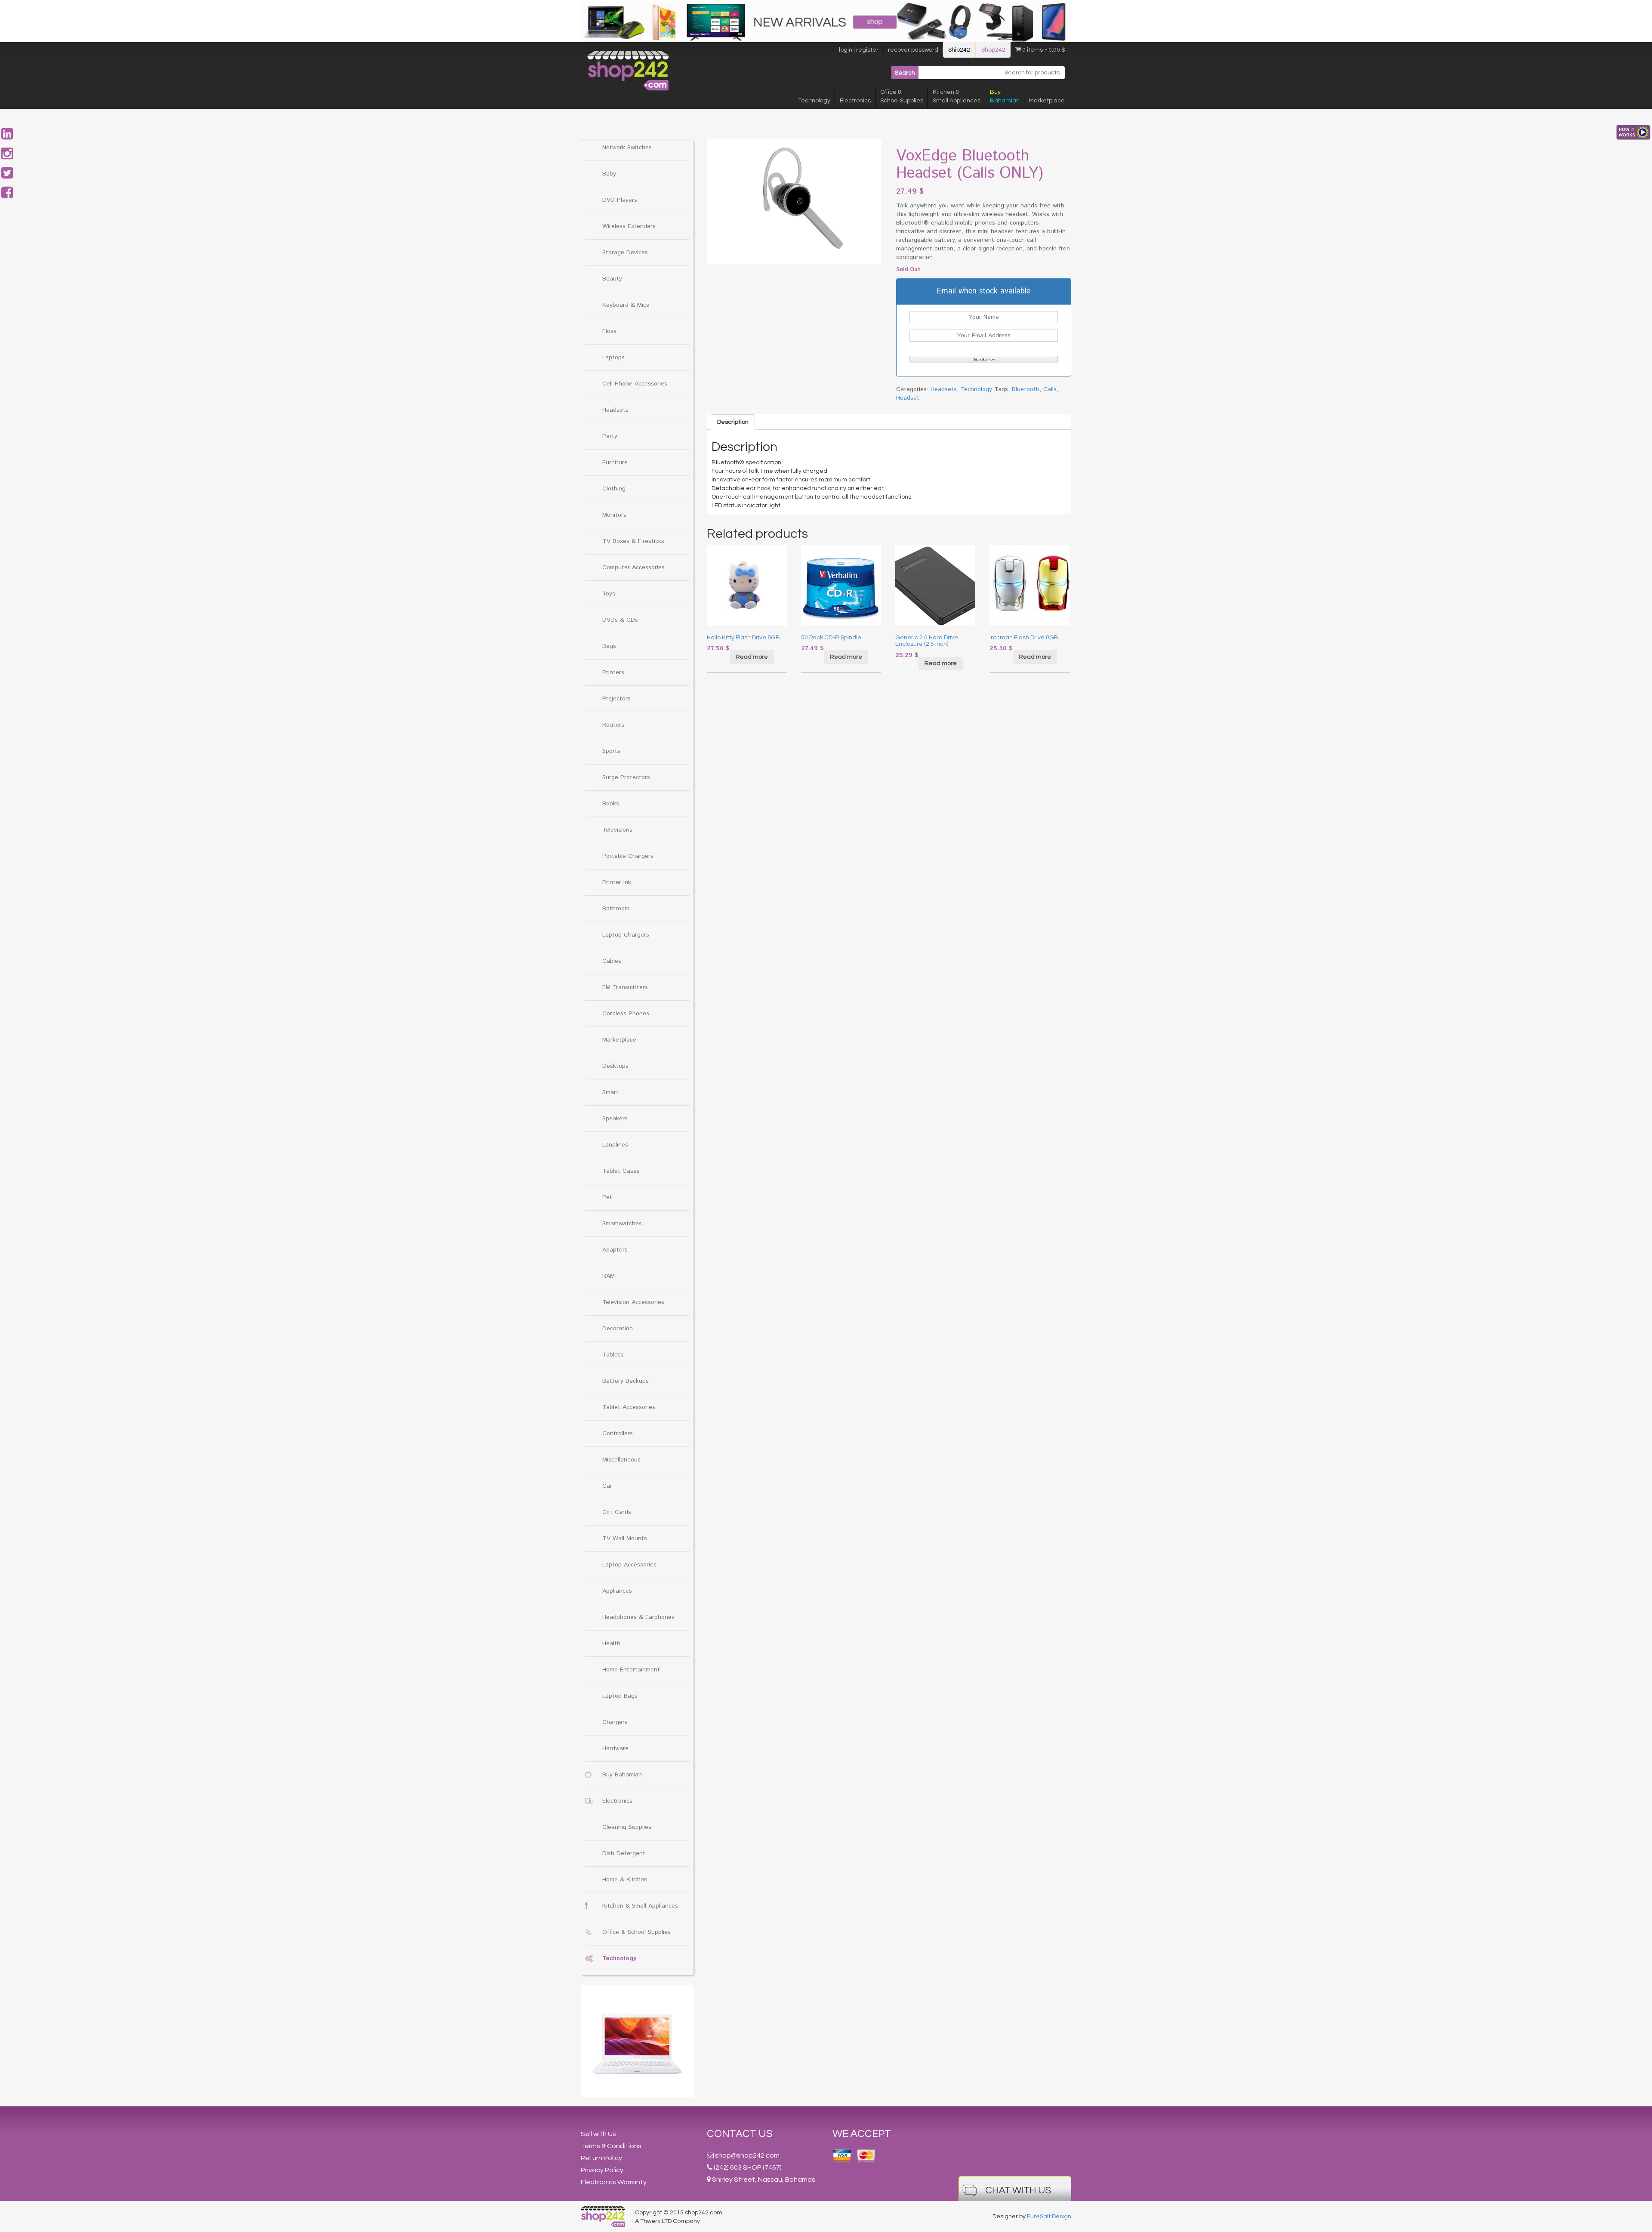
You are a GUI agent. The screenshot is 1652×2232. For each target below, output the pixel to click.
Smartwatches (622, 1224)
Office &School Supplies (902, 96)
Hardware (615, 1748)
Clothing (614, 489)
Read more (752, 657)
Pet (607, 1197)
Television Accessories (633, 1302)
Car (607, 1486)
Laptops (613, 358)
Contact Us (740, 2134)
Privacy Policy (602, 2170)
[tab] (733, 422)
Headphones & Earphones (638, 1617)
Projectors (616, 699)
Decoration (618, 1329)
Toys (609, 594)
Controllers (618, 1434)
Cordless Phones (626, 1014)
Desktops (615, 1066)
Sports (611, 751)
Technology (814, 101)
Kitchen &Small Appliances (957, 96)
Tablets (613, 1355)
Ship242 (959, 50)
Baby (609, 174)
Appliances (617, 1591)
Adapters (615, 1250)
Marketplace (1047, 101)
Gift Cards (617, 1512)
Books (611, 804)
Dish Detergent (624, 1853)
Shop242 (993, 50)
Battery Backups (626, 1381)
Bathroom (616, 909)
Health (611, 1643)
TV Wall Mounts (625, 1538)
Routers (613, 725)
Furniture (615, 462)
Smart (610, 1092)
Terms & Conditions (611, 2146)
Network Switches (627, 148)
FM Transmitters (625, 987)
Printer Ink (617, 882)
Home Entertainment (631, 1670)
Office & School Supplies (636, 1932)
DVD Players (620, 200)
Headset (908, 398)
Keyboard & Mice (626, 305)
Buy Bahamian (622, 1775)
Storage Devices (625, 253)
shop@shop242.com (747, 2155)
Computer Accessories (633, 567)
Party (610, 436)
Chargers (615, 1722)
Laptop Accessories (629, 1565)
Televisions (617, 830)
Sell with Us (598, 2134)
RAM (609, 1276)
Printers (613, 672)
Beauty (612, 279)
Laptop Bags (620, 1696)
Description (733, 422)
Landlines (615, 1145)
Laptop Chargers (626, 935)
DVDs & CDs (620, 620)
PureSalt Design (1049, 2217)
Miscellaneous (621, 1460)
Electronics (855, 101)
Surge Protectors (626, 777)
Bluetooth (1026, 389)
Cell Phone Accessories (635, 384)
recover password (913, 50)
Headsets (615, 410)
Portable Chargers (628, 856)
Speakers (615, 1119)
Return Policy (601, 2158)
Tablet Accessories (629, 1407)
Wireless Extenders (629, 226)
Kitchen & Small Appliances (640, 1906)
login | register (859, 50)
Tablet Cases (621, 1171)
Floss (609, 331)
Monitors (614, 515)
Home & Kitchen (625, 1880)
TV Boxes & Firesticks (633, 541)
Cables (612, 961)
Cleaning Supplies (627, 1827)
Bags (609, 646)
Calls (1050, 389)
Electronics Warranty (614, 2182)
